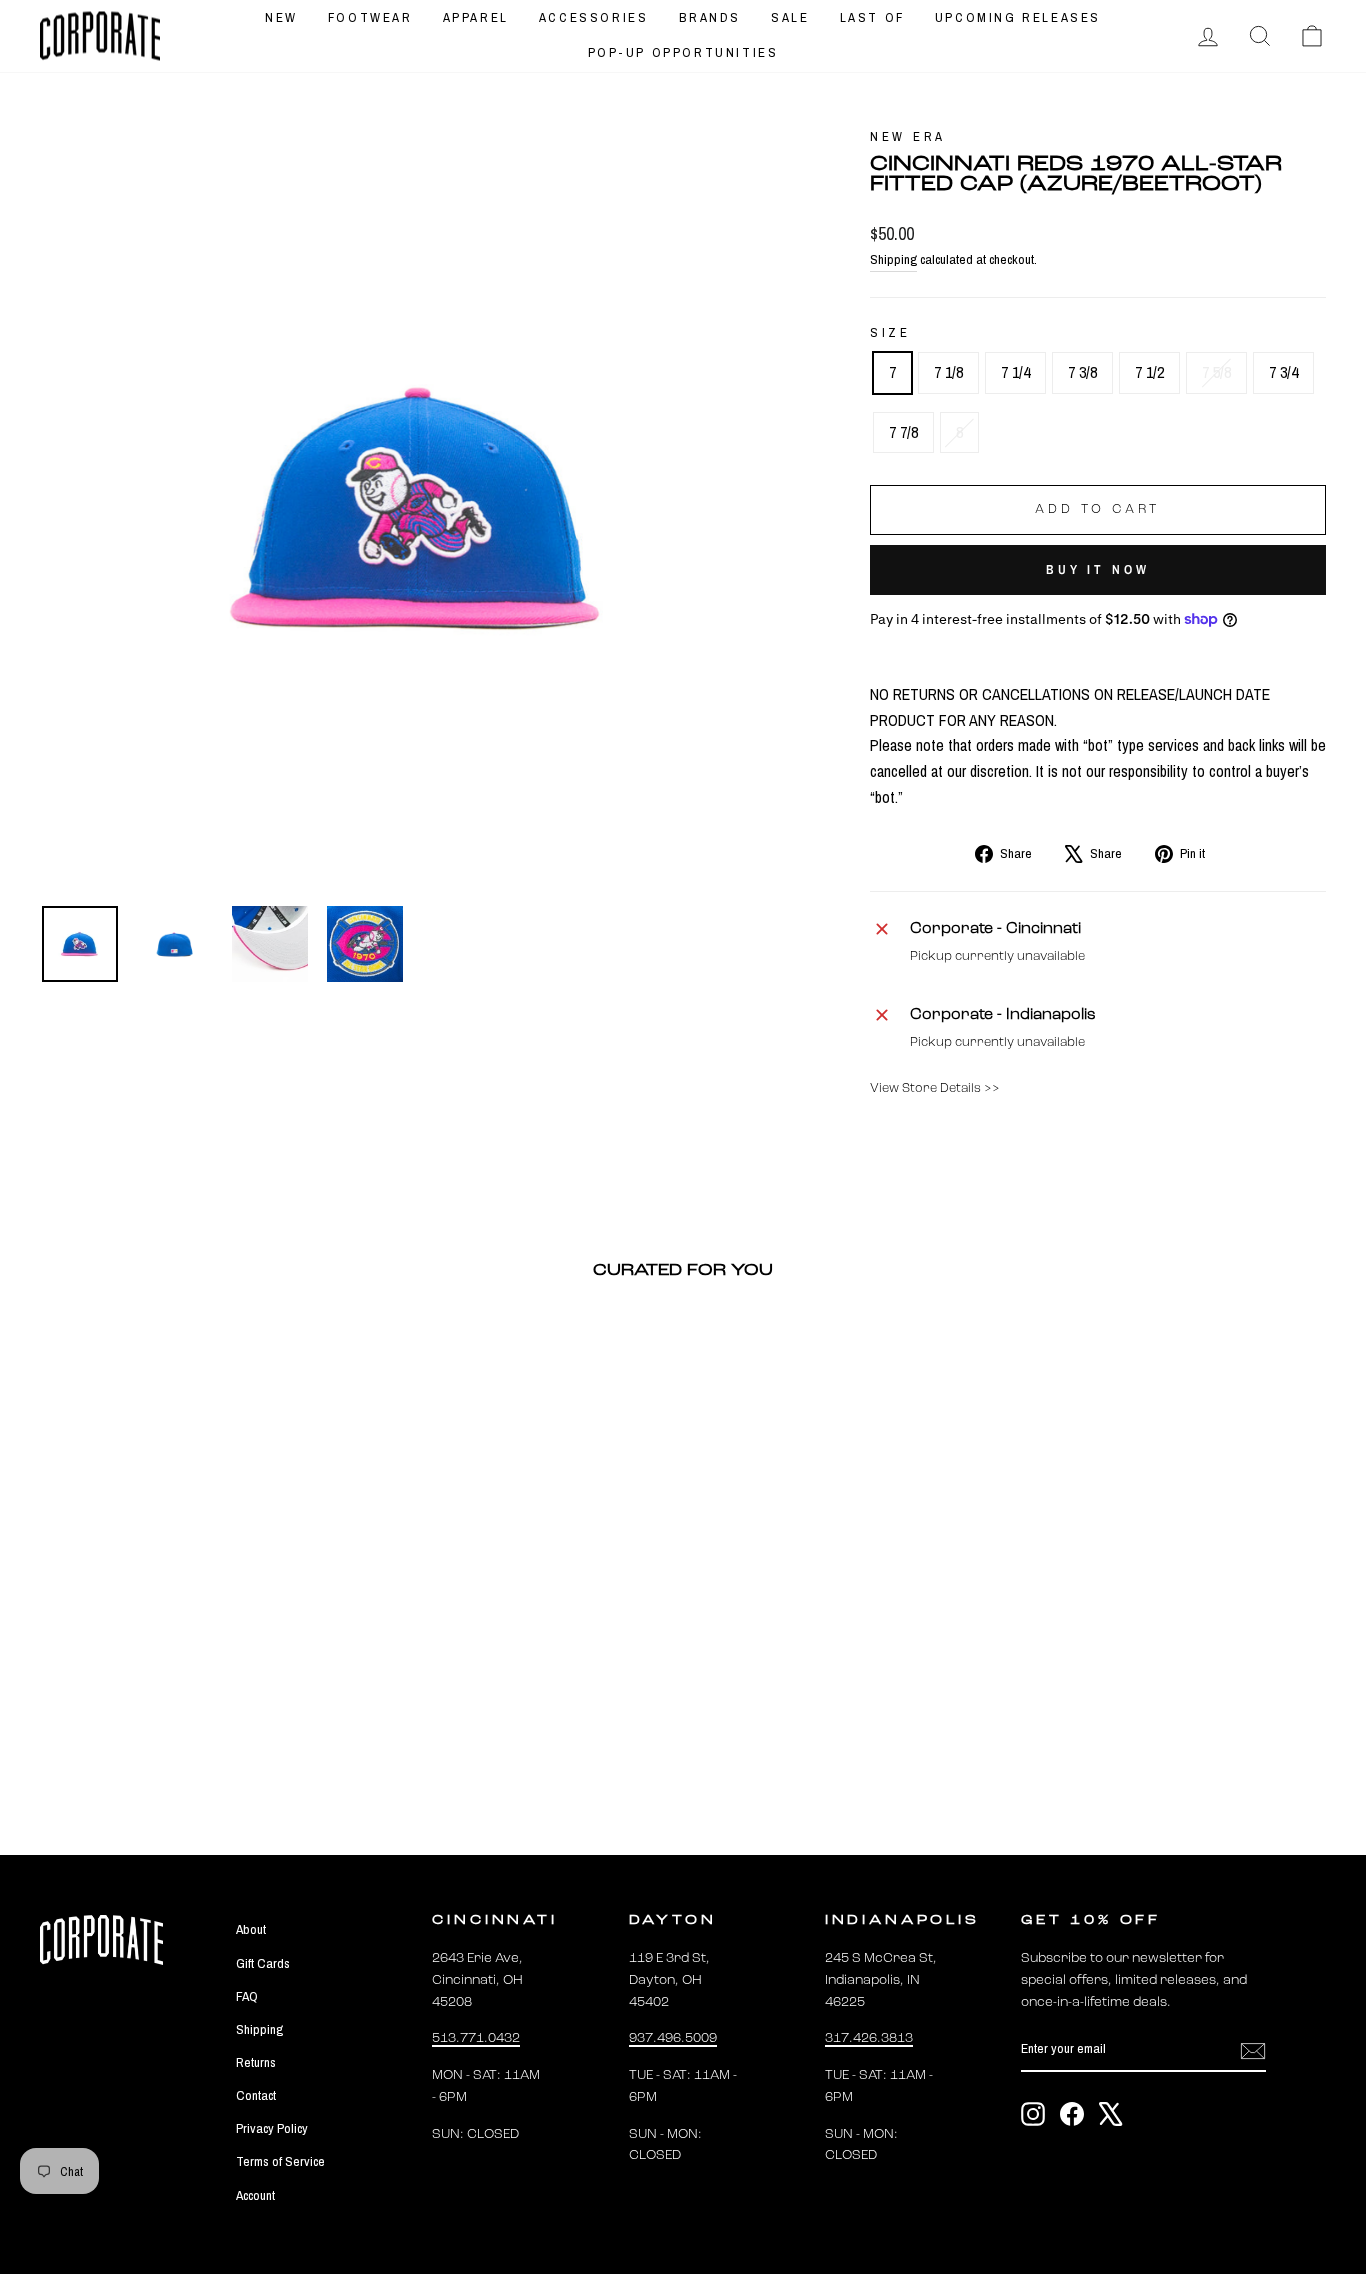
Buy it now (1098, 569)
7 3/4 (1283, 372)
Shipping (893, 259)
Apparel (476, 17)
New (281, 17)
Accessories (594, 17)
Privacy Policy (272, 2128)
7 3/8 (1082, 372)
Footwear (370, 17)
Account (255, 2195)
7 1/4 (1015, 372)
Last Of (872, 17)
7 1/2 (1149, 372)
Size (890, 332)
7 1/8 (948, 372)
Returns (256, 2062)
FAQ (247, 1996)
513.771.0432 (476, 2038)
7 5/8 (1216, 372)
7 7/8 (903, 432)
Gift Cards (263, 1963)
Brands (710, 17)
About (251, 1929)
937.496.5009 (673, 2038)
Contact (256, 2095)
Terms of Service (280, 2161)
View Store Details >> (935, 1088)
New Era (908, 136)
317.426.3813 (869, 2038)
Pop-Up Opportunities (683, 52)
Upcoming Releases (1018, 17)
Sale (790, 17)
